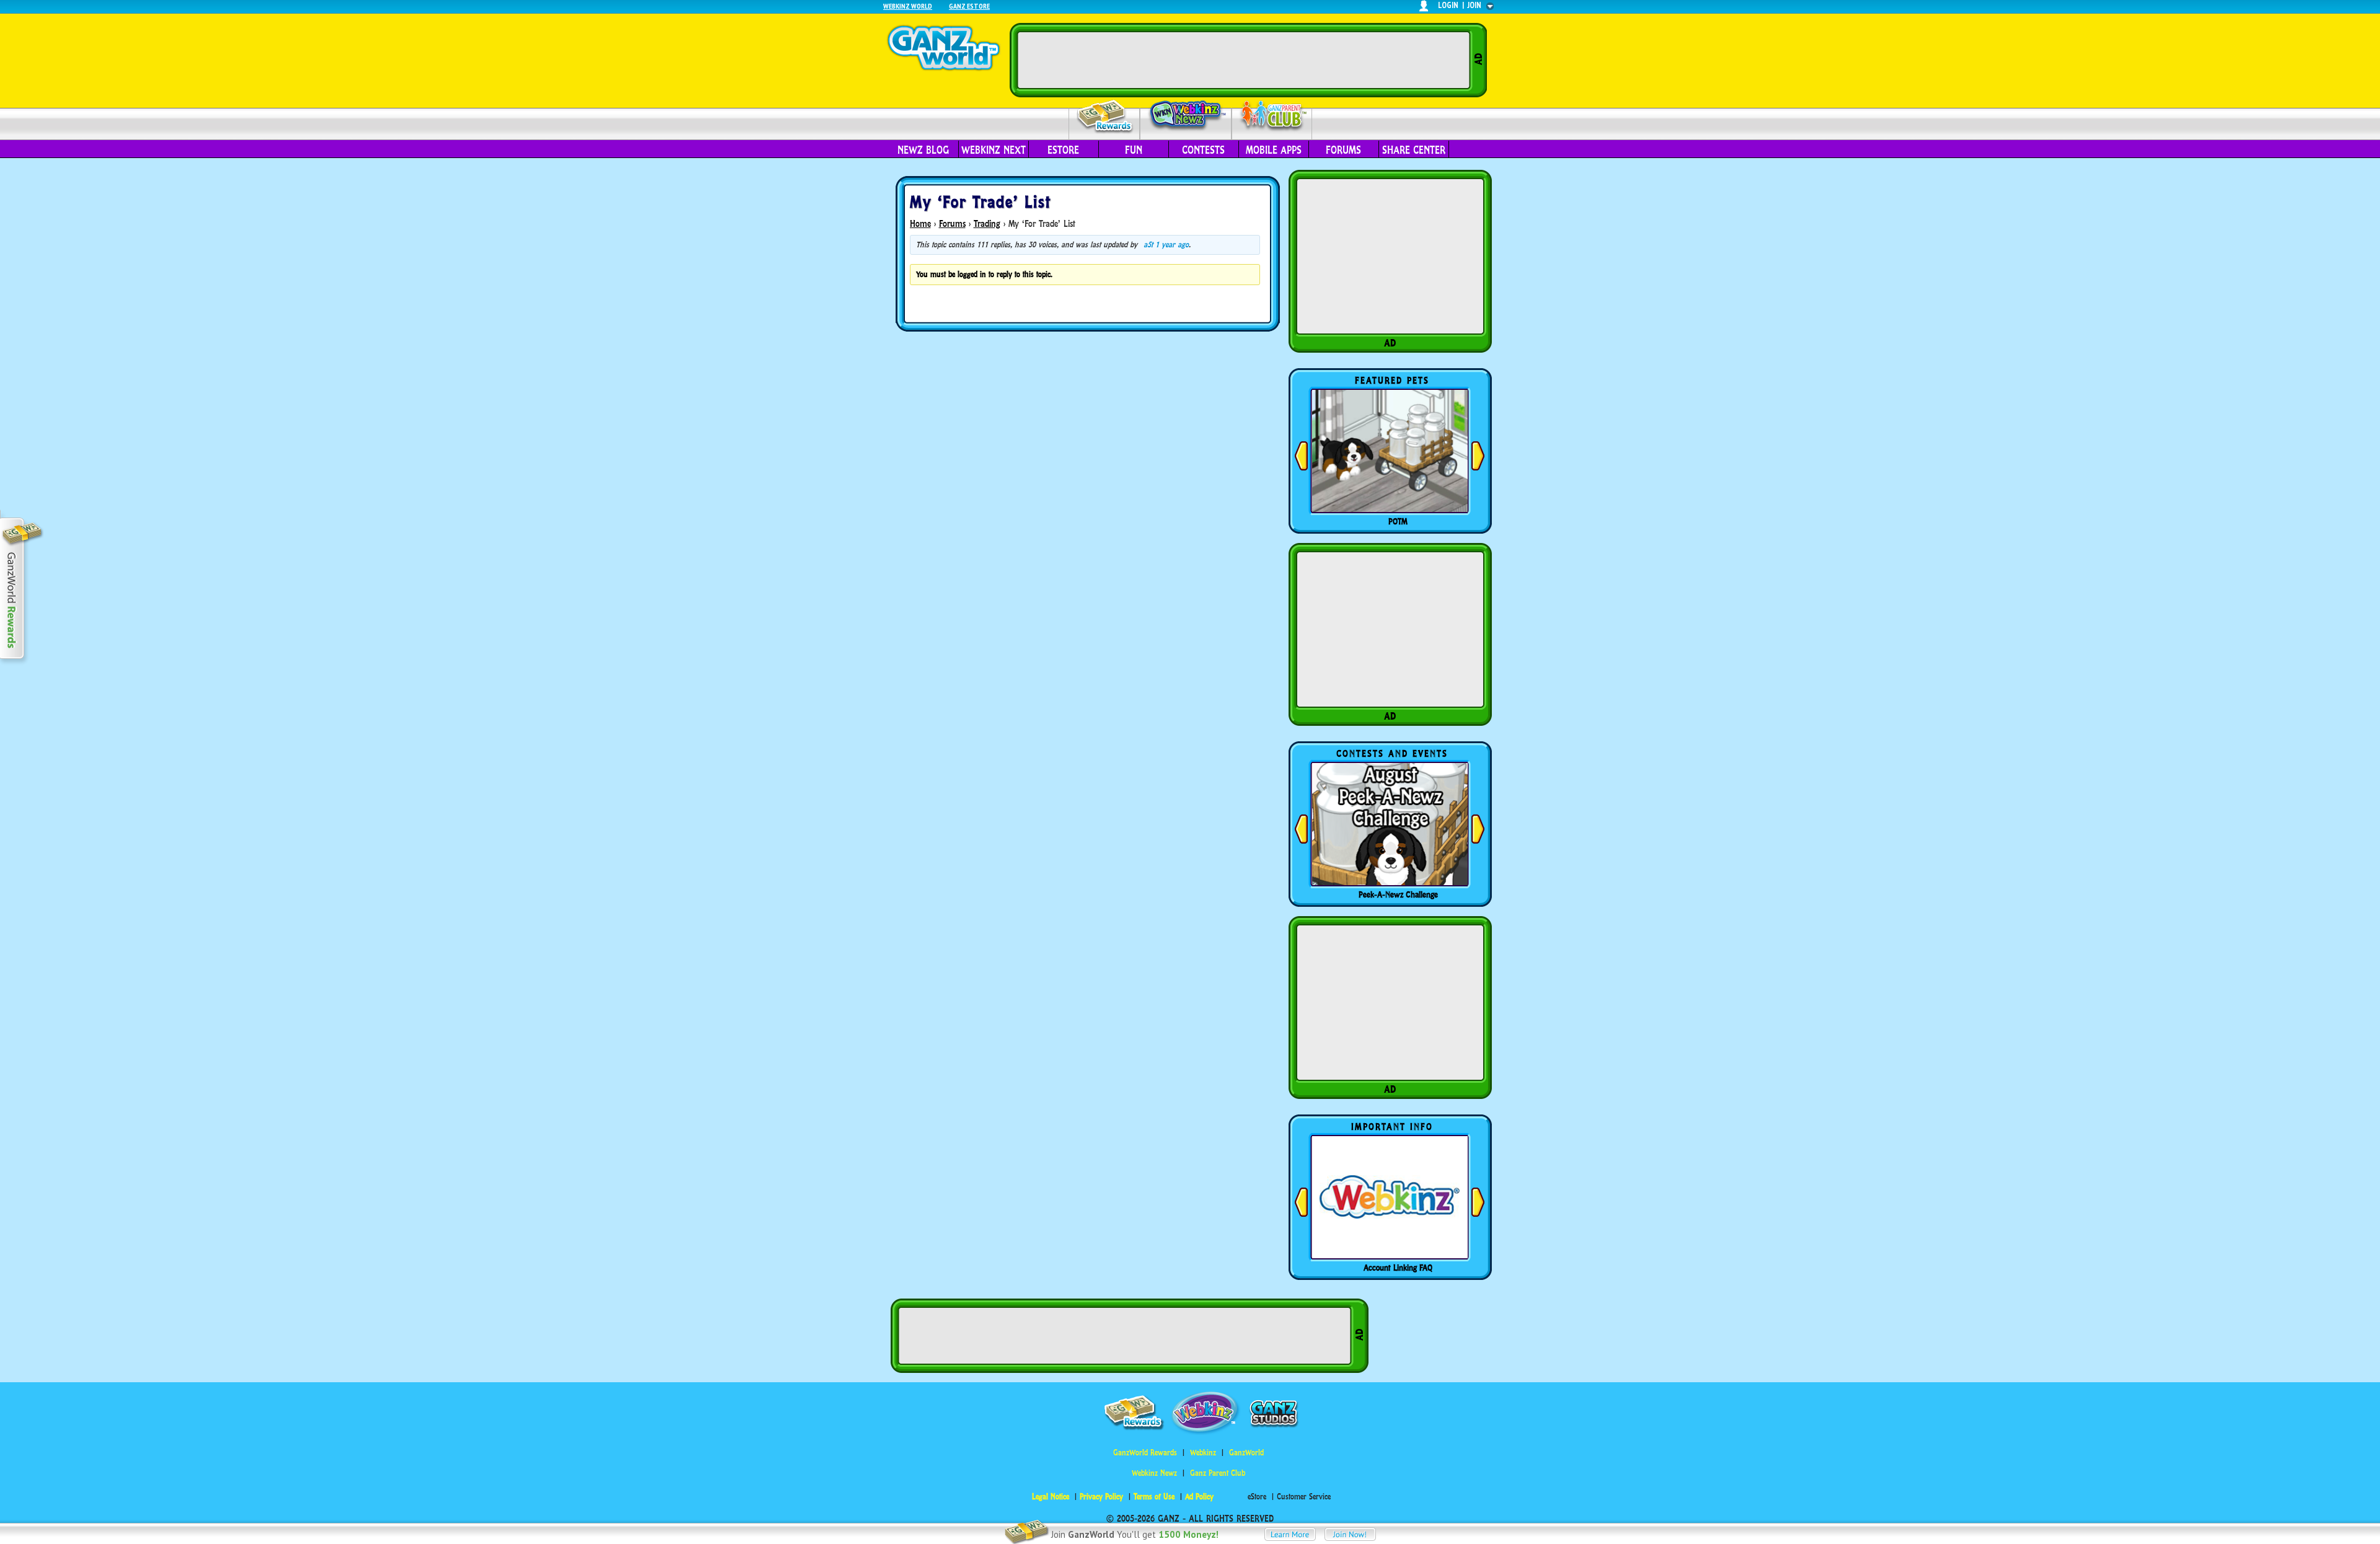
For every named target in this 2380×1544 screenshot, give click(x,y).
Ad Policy (1199, 1497)
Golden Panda (1398, 521)
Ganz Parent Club (1218, 1473)
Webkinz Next (994, 150)
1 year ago (1172, 245)
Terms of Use (1154, 1497)
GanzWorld (1246, 1453)
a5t (1148, 245)
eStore (1063, 150)
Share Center (1414, 150)
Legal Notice (1051, 1497)
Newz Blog (923, 150)
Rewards (1105, 117)
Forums (1343, 150)
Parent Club (1272, 116)
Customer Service (1304, 1497)
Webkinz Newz (1186, 116)
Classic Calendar (1398, 894)
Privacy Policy (1101, 1497)
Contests (1203, 150)
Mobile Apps (1274, 150)
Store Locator (1398, 1268)
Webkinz (1203, 1453)
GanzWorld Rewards (1145, 1453)
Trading (987, 223)
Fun (1134, 150)
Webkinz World (908, 6)
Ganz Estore (969, 6)
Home (920, 223)
